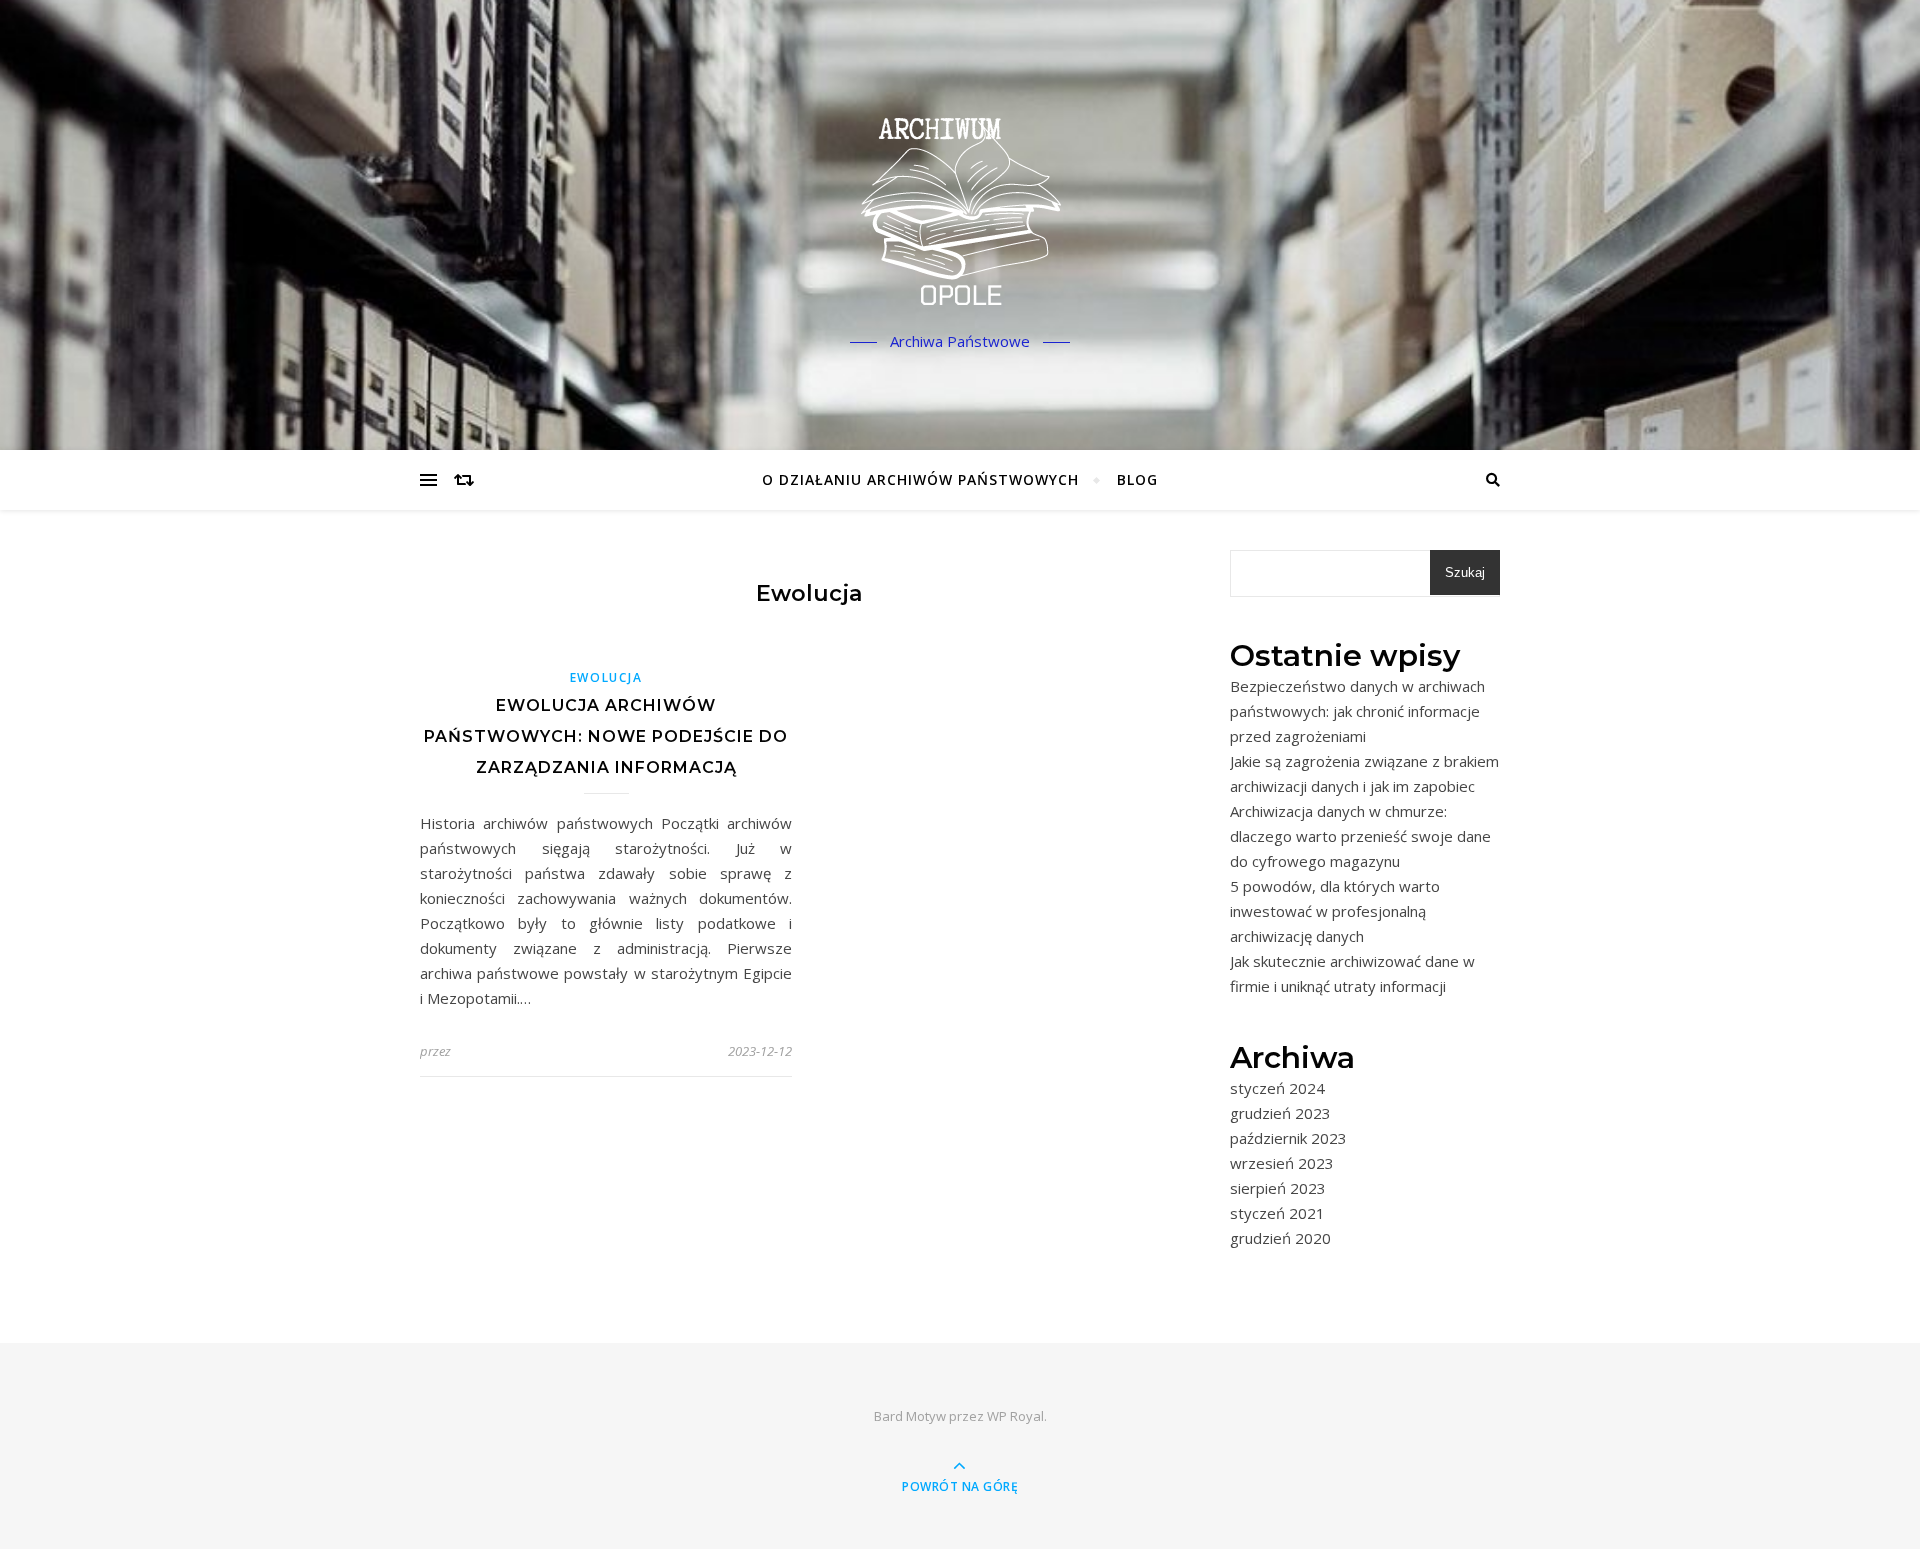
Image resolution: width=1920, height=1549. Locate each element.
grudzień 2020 (1280, 1238)
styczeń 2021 (1277, 1213)
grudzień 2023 (1280, 1113)
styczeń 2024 (1277, 1088)
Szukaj (1465, 572)
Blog (1137, 479)
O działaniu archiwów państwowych (920, 479)
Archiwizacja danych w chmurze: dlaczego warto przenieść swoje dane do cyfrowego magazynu (1360, 836)
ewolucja (606, 677)
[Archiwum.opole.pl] (960, 208)
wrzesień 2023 (1282, 1163)
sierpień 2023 (1278, 1188)
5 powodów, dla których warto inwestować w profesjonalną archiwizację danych (1335, 911)
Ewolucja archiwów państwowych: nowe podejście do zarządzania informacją (606, 736)
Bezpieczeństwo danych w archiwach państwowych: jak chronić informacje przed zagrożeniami (1357, 711)
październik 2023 (1288, 1138)
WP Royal (1015, 1416)
